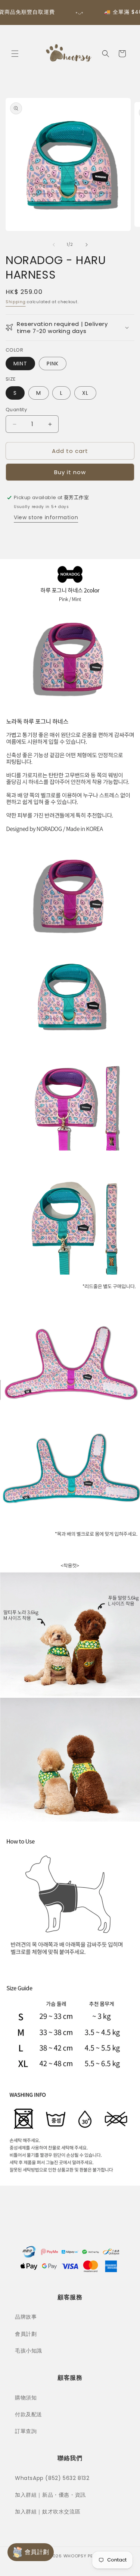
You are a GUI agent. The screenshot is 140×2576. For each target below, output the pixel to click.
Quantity (16, 410)
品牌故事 (26, 2317)
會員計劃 (26, 2334)
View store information (46, 517)
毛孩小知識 (29, 2351)
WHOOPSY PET (80, 2556)
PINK (53, 364)
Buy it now (70, 472)
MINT (20, 364)
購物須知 (26, 2398)
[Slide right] (87, 245)
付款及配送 (29, 2414)
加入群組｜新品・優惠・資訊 (50, 2495)
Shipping (16, 302)
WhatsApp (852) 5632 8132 (52, 2478)
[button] (15, 54)
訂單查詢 (26, 2431)
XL (85, 393)
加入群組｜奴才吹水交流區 (48, 2512)
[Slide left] (54, 245)
